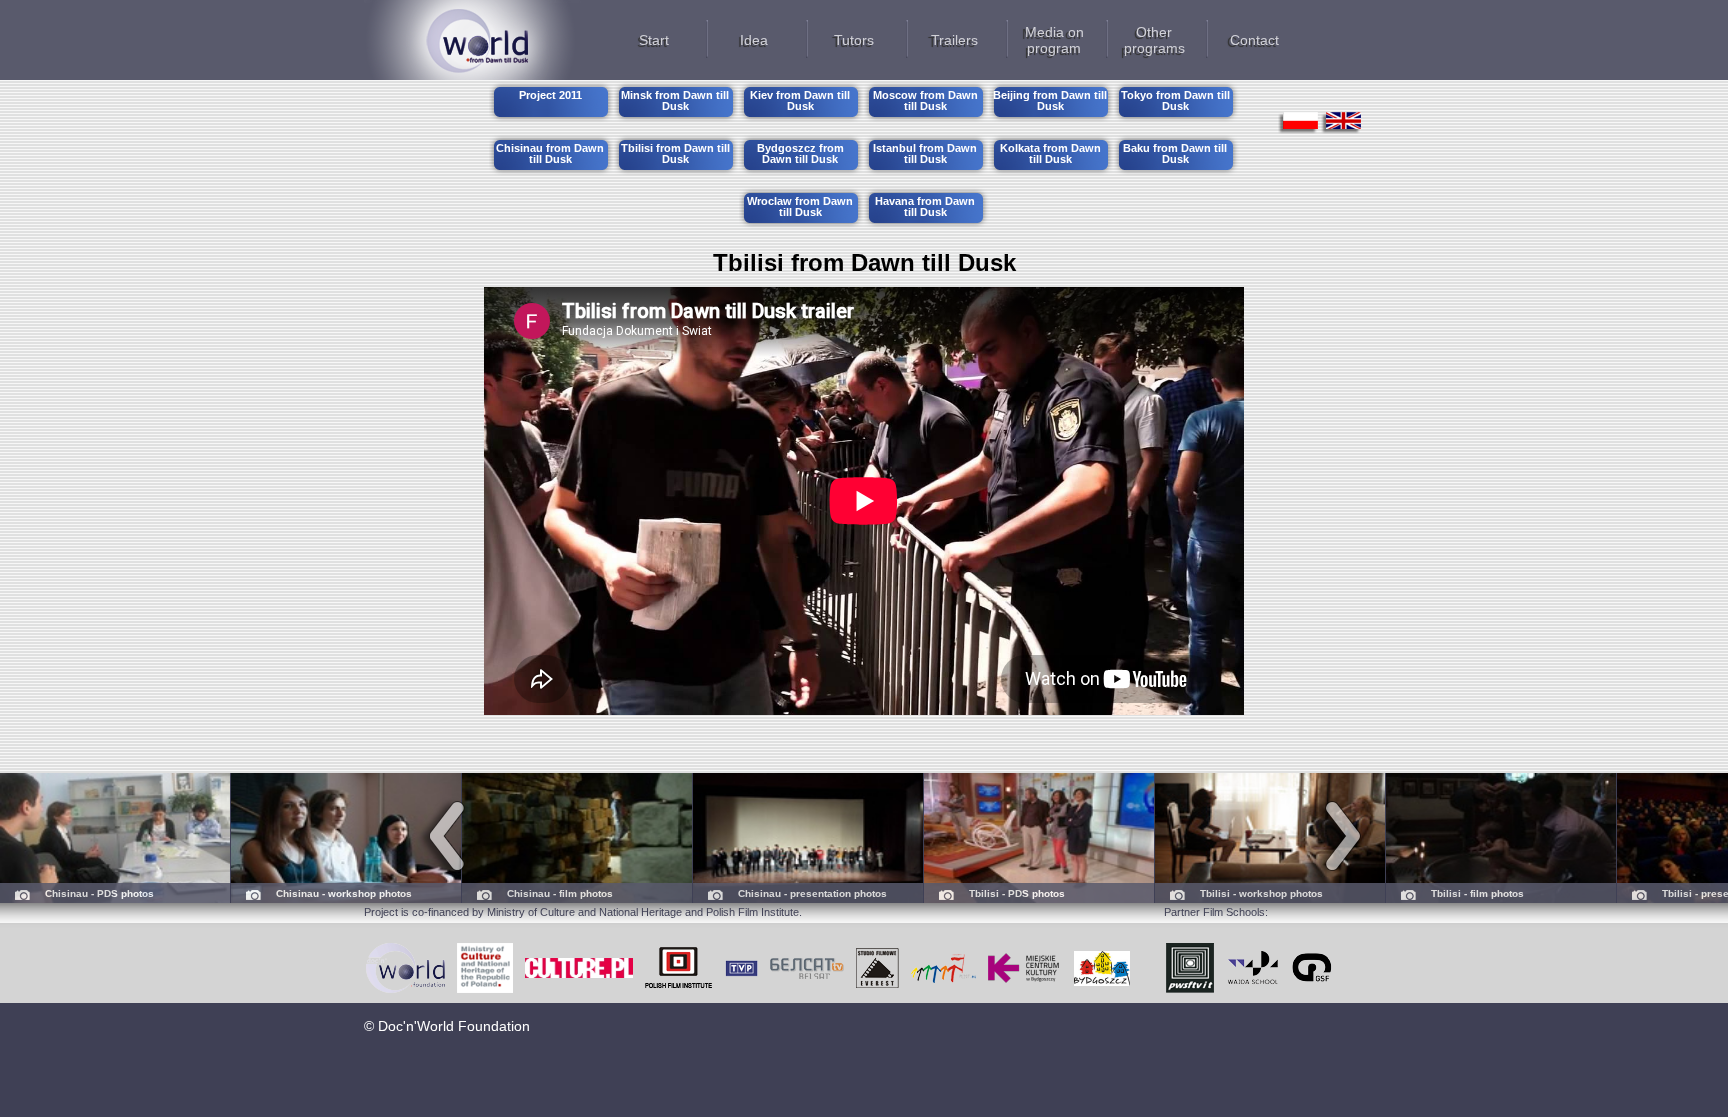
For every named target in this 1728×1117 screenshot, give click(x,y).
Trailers (954, 40)
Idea (754, 40)
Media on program (1054, 40)
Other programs (1154, 40)
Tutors (854, 40)
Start (654, 40)
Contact (1254, 40)
